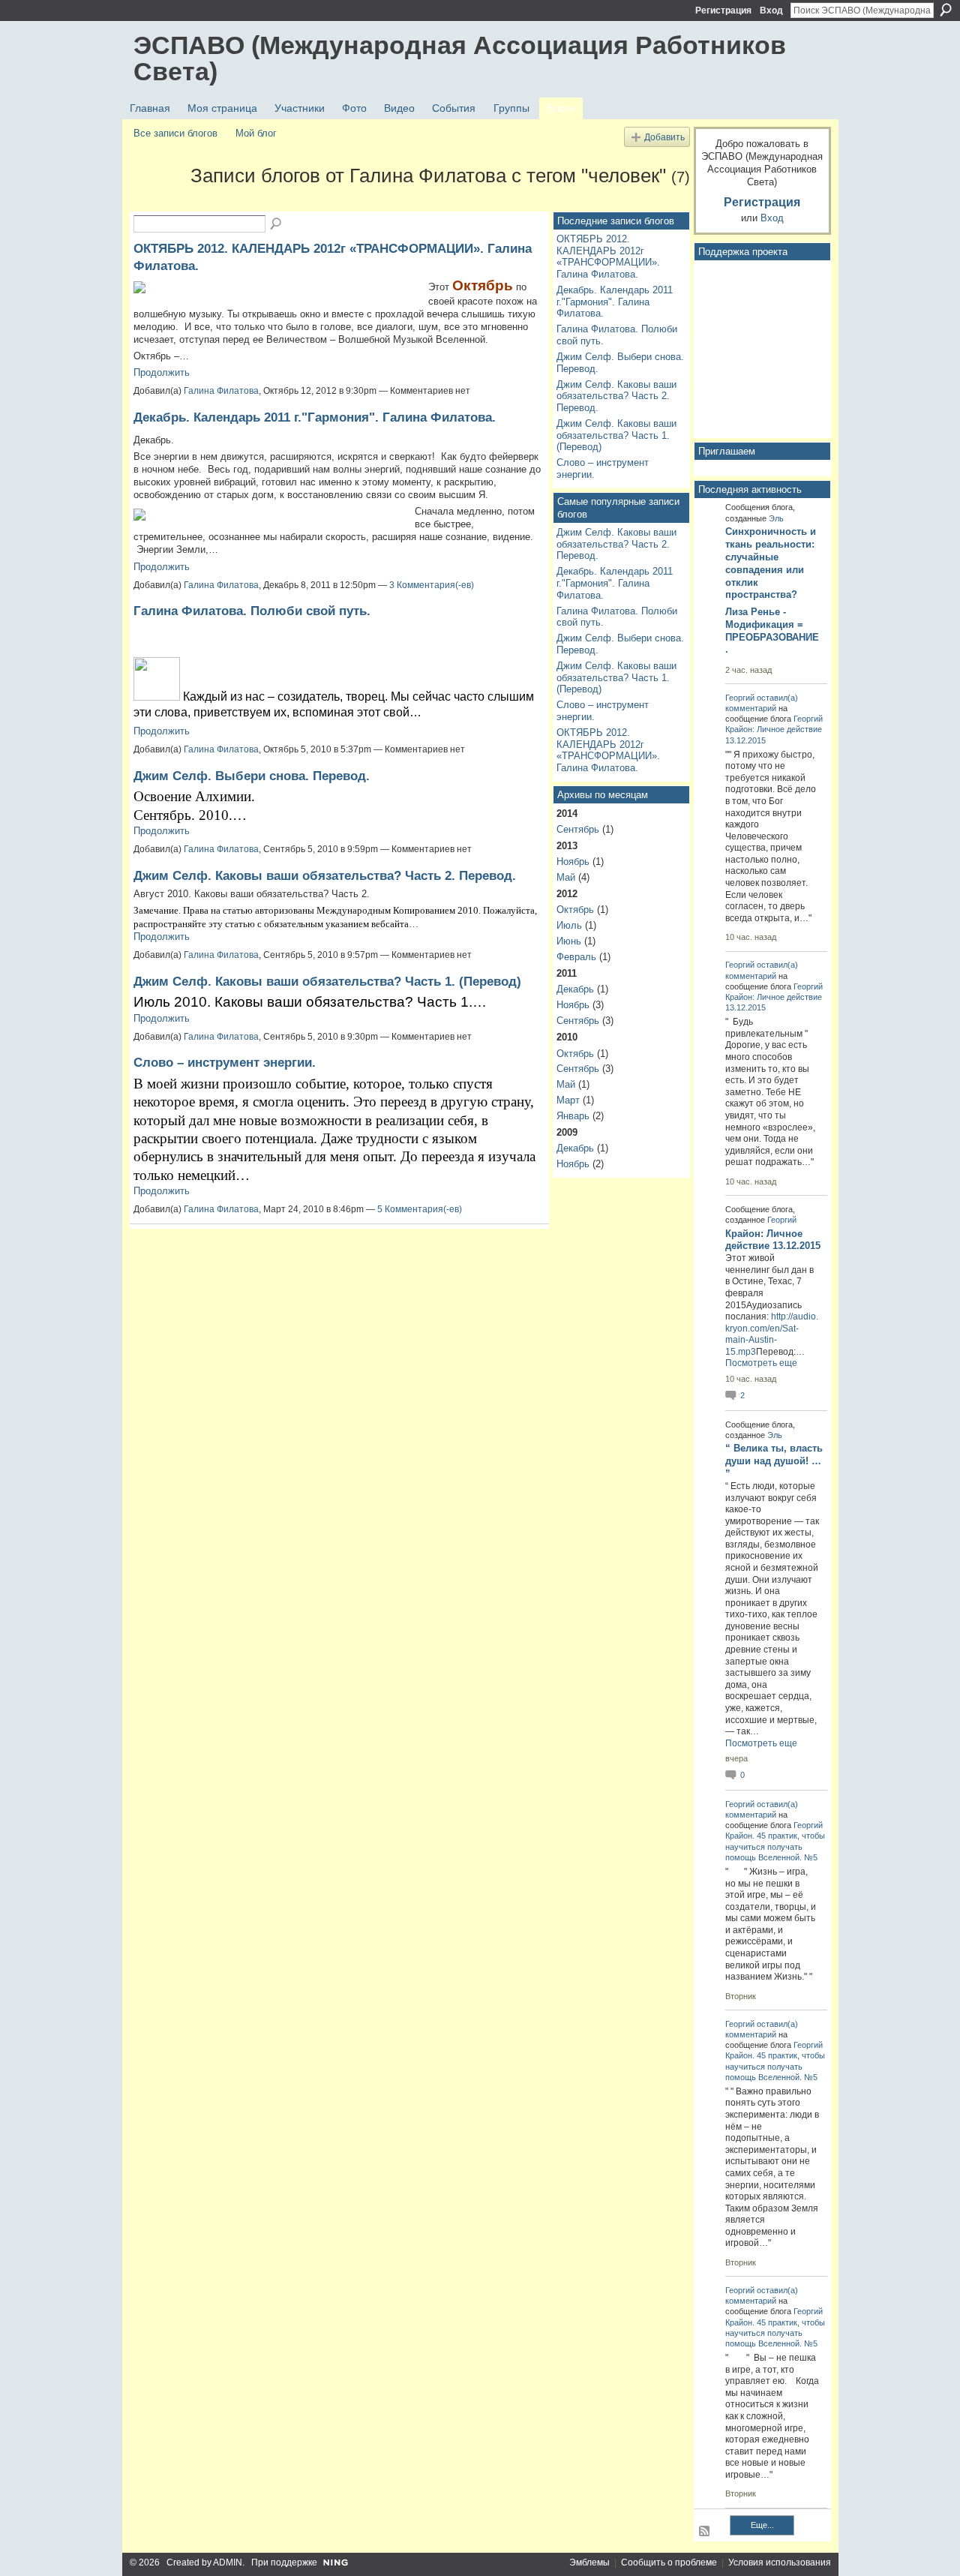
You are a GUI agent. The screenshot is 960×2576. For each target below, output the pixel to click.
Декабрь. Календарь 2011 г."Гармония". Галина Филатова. (315, 417)
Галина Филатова (221, 391)
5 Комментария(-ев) (420, 1209)
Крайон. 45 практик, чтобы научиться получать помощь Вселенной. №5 (775, 1846)
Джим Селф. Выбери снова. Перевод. (252, 776)
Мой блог (256, 133)
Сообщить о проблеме (669, 2562)
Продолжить (162, 372)
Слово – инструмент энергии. (225, 1062)
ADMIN (228, 2562)
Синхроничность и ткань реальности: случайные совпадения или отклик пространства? (771, 563)
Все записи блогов (175, 133)
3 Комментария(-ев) (432, 585)
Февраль (576, 957)
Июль (569, 925)
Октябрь (575, 910)
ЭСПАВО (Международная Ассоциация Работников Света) (460, 58)
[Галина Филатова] (157, 203)
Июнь (569, 941)
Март (568, 1100)
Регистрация (723, 11)
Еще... (762, 2525)
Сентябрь (578, 829)
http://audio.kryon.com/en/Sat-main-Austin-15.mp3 (772, 1334)
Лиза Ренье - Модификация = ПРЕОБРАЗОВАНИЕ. (772, 631)
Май (566, 877)
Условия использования (780, 2562)
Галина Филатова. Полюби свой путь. (252, 611)
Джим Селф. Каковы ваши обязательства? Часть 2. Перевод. (325, 875)
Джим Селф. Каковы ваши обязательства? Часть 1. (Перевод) (327, 981)
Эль (776, 518)
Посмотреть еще (761, 1363)
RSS (705, 2532)
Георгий (740, 698)
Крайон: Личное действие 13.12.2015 (773, 1240)
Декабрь (575, 989)
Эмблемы (589, 2562)
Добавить (664, 137)
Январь (573, 1116)
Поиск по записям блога (277, 224)
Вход (771, 11)
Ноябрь (573, 862)
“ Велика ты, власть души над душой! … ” (774, 1461)
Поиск (946, 10)
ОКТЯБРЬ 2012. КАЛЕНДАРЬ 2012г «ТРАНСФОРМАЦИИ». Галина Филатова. (608, 257)
